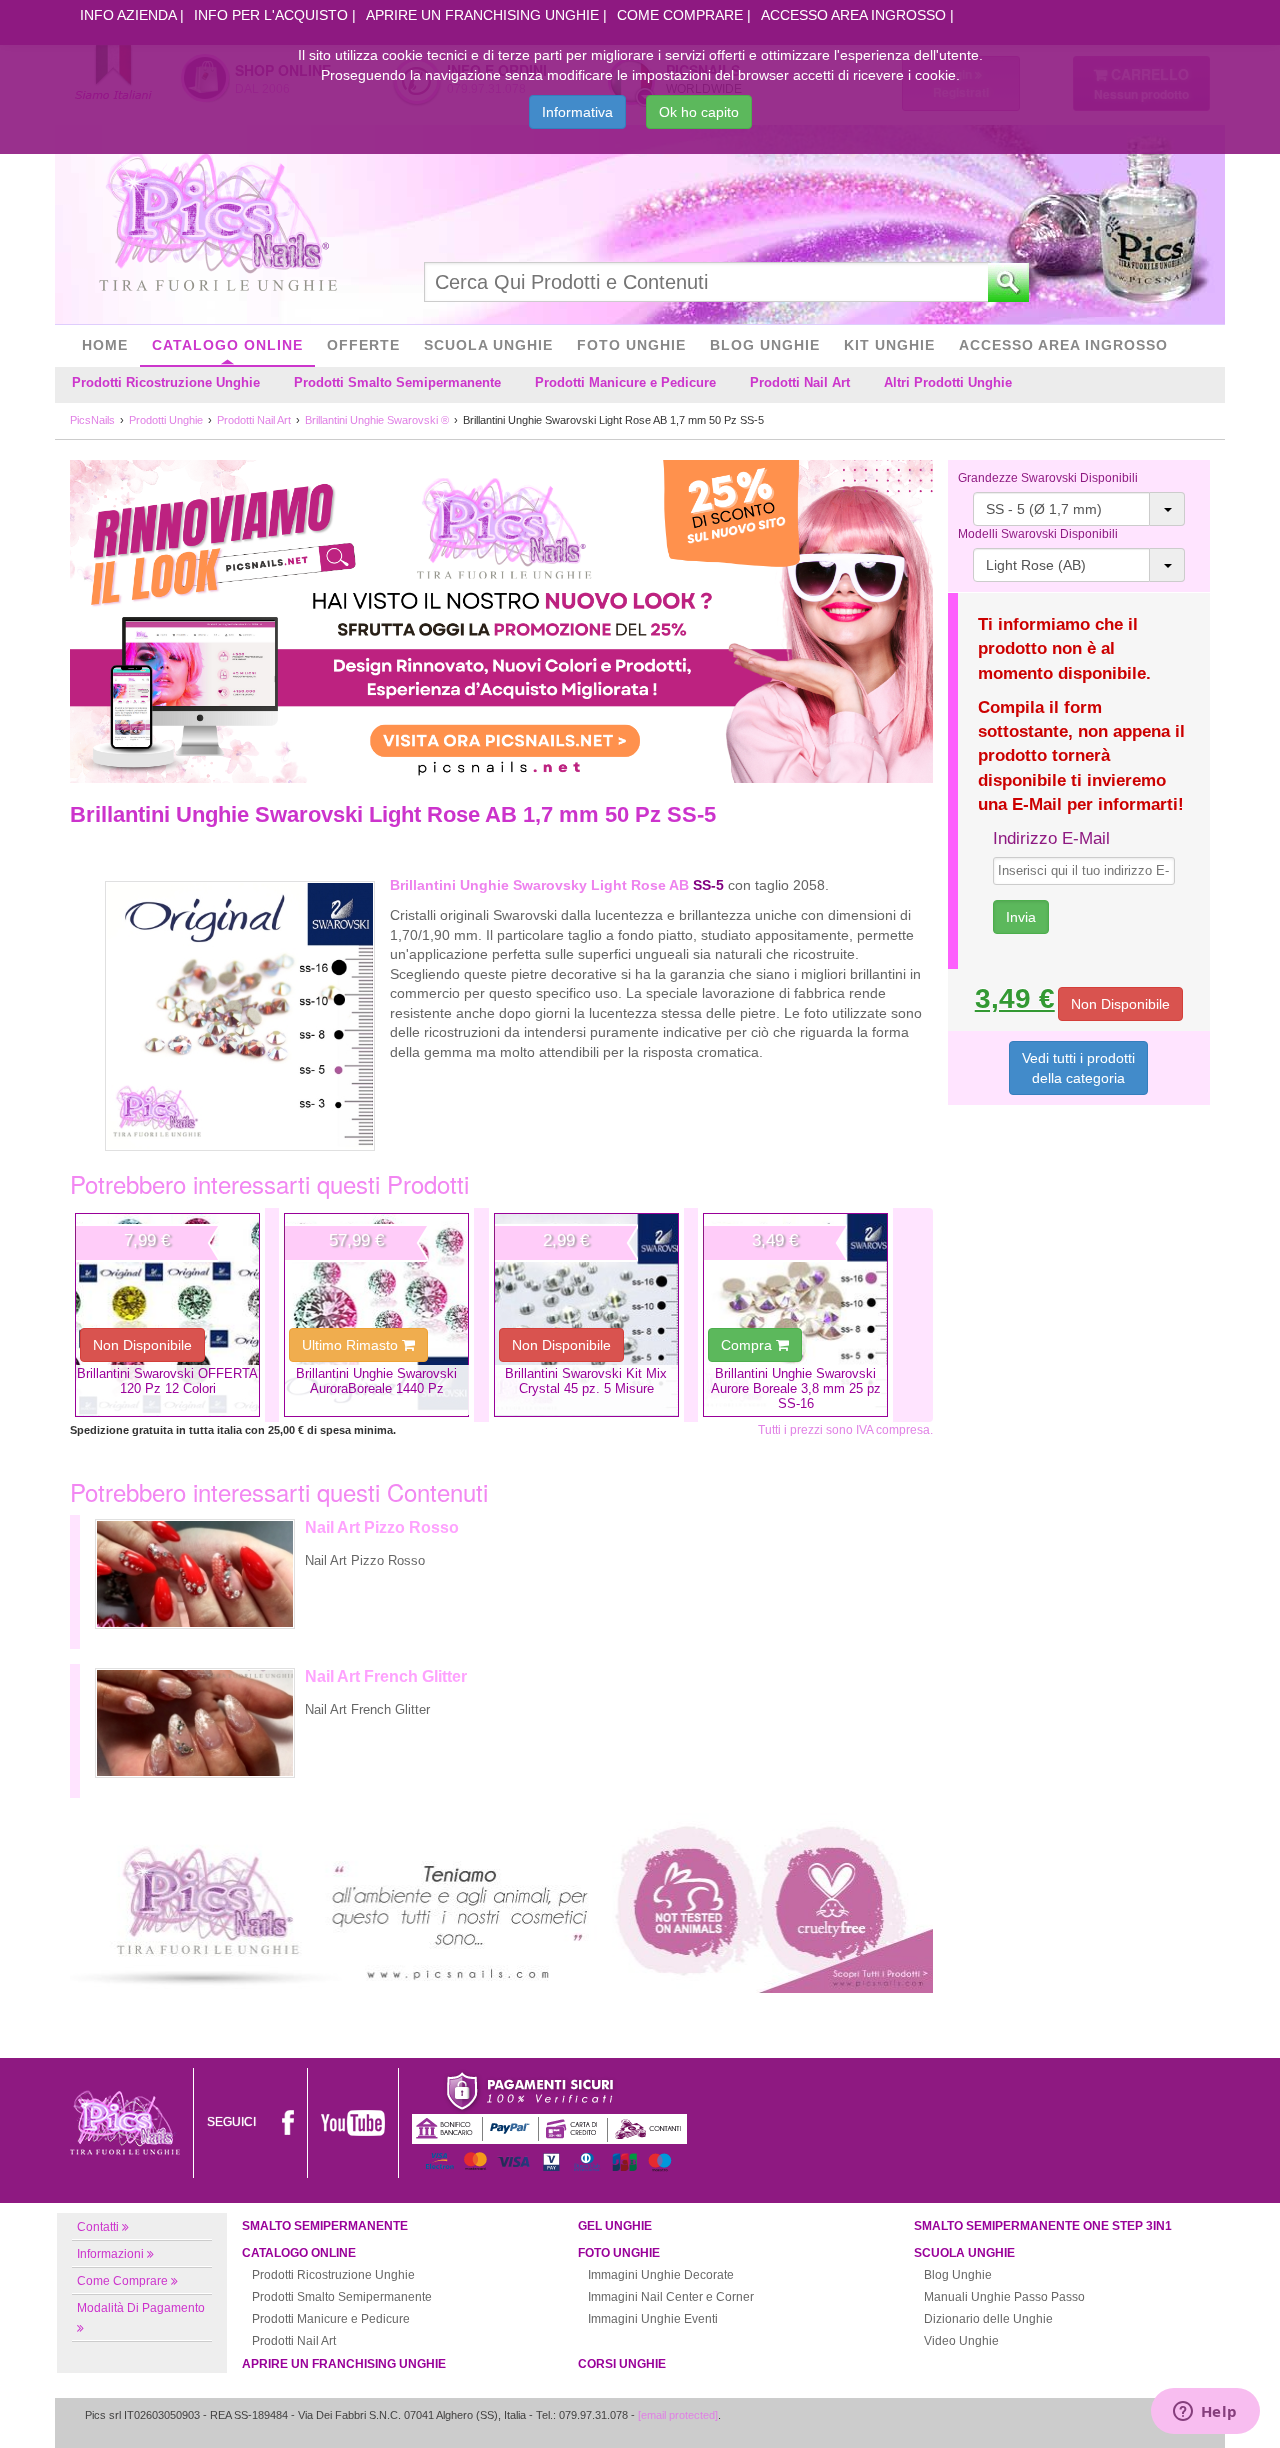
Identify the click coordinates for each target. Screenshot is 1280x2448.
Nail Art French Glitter (386, 1676)
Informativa (577, 112)
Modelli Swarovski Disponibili (1038, 534)
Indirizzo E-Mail (1051, 838)
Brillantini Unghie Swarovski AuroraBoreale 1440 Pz (376, 1381)
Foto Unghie (631, 345)
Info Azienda (128, 15)
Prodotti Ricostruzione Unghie (166, 382)
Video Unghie (961, 2341)
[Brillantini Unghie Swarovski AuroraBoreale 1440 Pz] (376, 1315)
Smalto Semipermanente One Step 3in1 (1043, 2226)
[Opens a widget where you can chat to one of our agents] (1205, 2413)
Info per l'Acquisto (271, 15)
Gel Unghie (615, 2226)
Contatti (98, 2227)
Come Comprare (680, 15)
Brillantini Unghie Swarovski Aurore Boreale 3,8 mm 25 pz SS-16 (796, 1389)
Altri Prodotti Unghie (948, 382)
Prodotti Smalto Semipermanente (397, 382)
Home (105, 345)
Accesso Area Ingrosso (853, 15)
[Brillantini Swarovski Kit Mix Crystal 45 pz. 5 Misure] (586, 1315)
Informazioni (110, 2254)
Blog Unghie (765, 345)
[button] (1079, 509)
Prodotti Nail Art (800, 382)
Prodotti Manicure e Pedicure (625, 382)
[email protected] (678, 2415)
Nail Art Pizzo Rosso (382, 1527)
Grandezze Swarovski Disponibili (1048, 478)
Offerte (363, 345)
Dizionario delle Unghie (988, 2319)
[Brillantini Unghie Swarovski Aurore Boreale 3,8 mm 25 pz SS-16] (795, 1315)
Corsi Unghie (622, 2364)
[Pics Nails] (218, 224)
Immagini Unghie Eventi (653, 2319)
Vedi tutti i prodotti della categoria (1078, 1068)
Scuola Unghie (488, 345)
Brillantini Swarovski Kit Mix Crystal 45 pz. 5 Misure (586, 1381)
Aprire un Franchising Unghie (482, 15)
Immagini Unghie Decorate (661, 2275)
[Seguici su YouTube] (353, 2122)
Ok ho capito (699, 112)
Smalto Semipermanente (325, 2226)
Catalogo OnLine (227, 345)
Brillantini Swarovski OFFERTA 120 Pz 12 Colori (167, 1381)
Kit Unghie (889, 345)
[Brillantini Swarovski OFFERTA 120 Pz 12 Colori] (167, 1315)
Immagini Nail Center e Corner (671, 2297)
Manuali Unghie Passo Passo (1004, 2297)
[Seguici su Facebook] (288, 2122)
